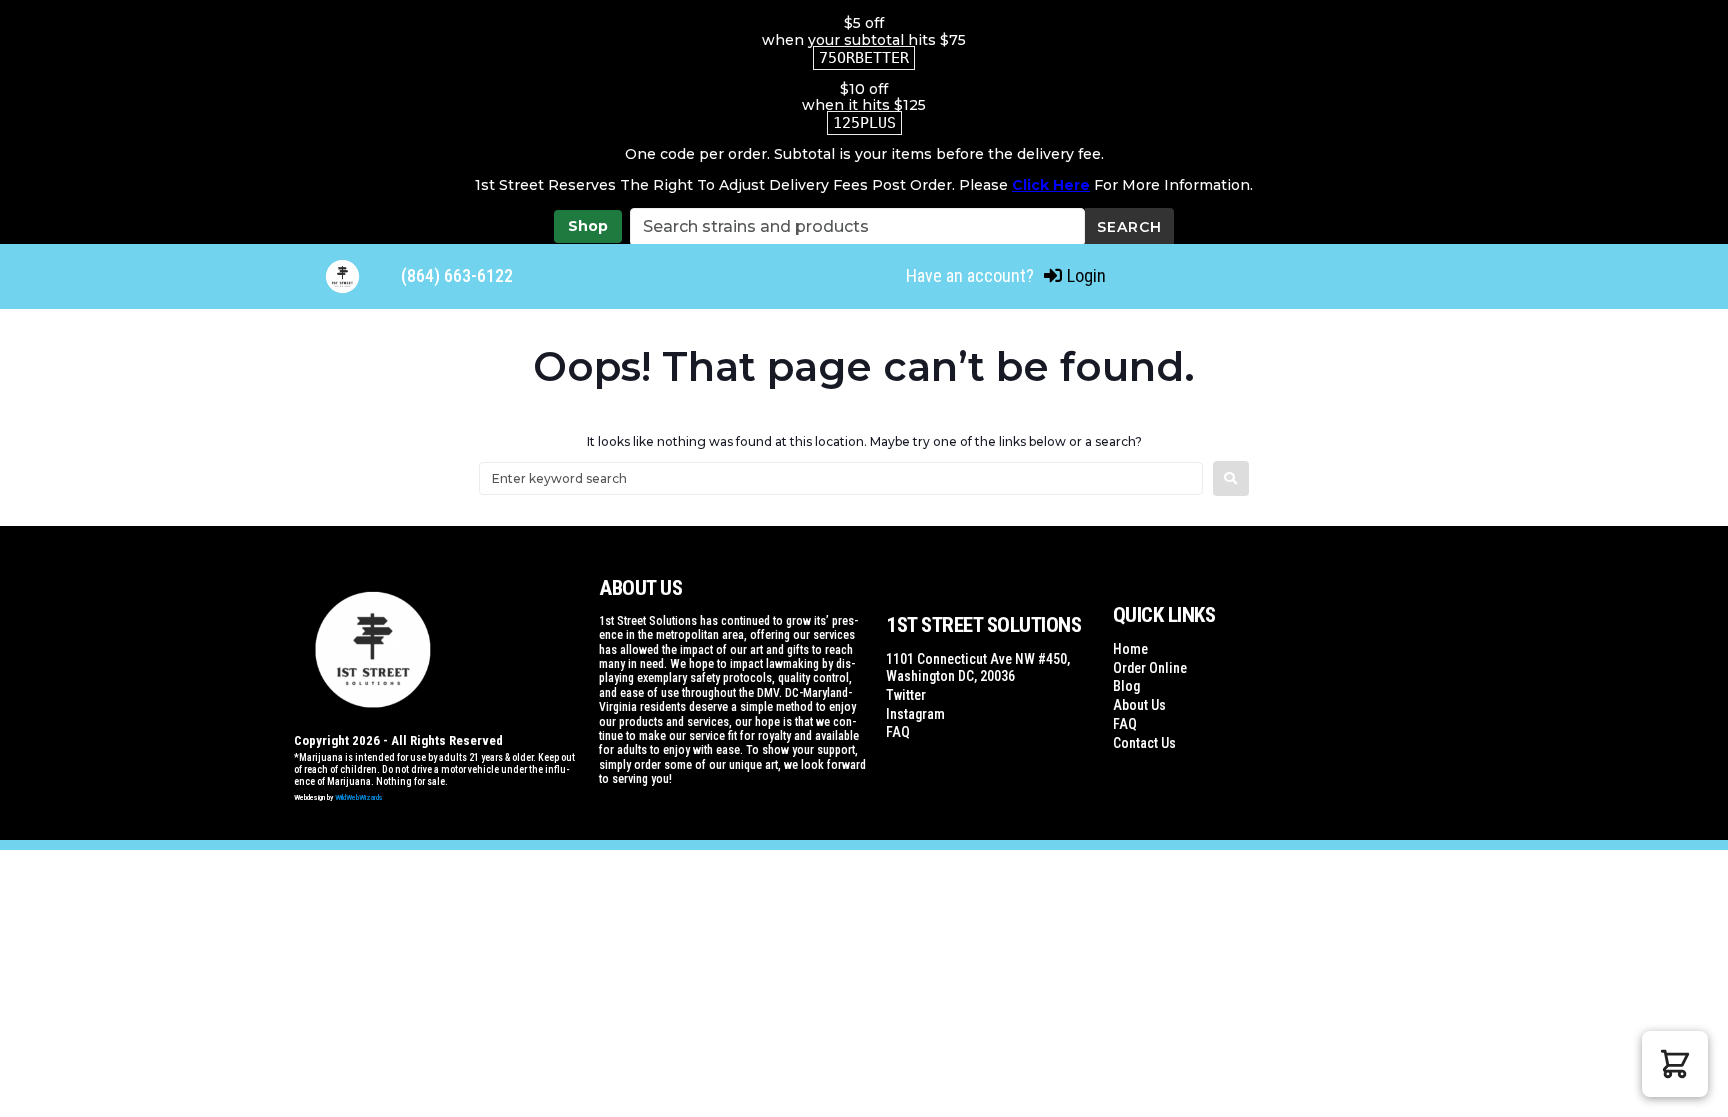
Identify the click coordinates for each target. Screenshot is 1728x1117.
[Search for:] (841, 478)
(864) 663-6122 (457, 275)
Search (1129, 227)
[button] (1675, 1064)
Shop (588, 226)
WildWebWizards (359, 797)
